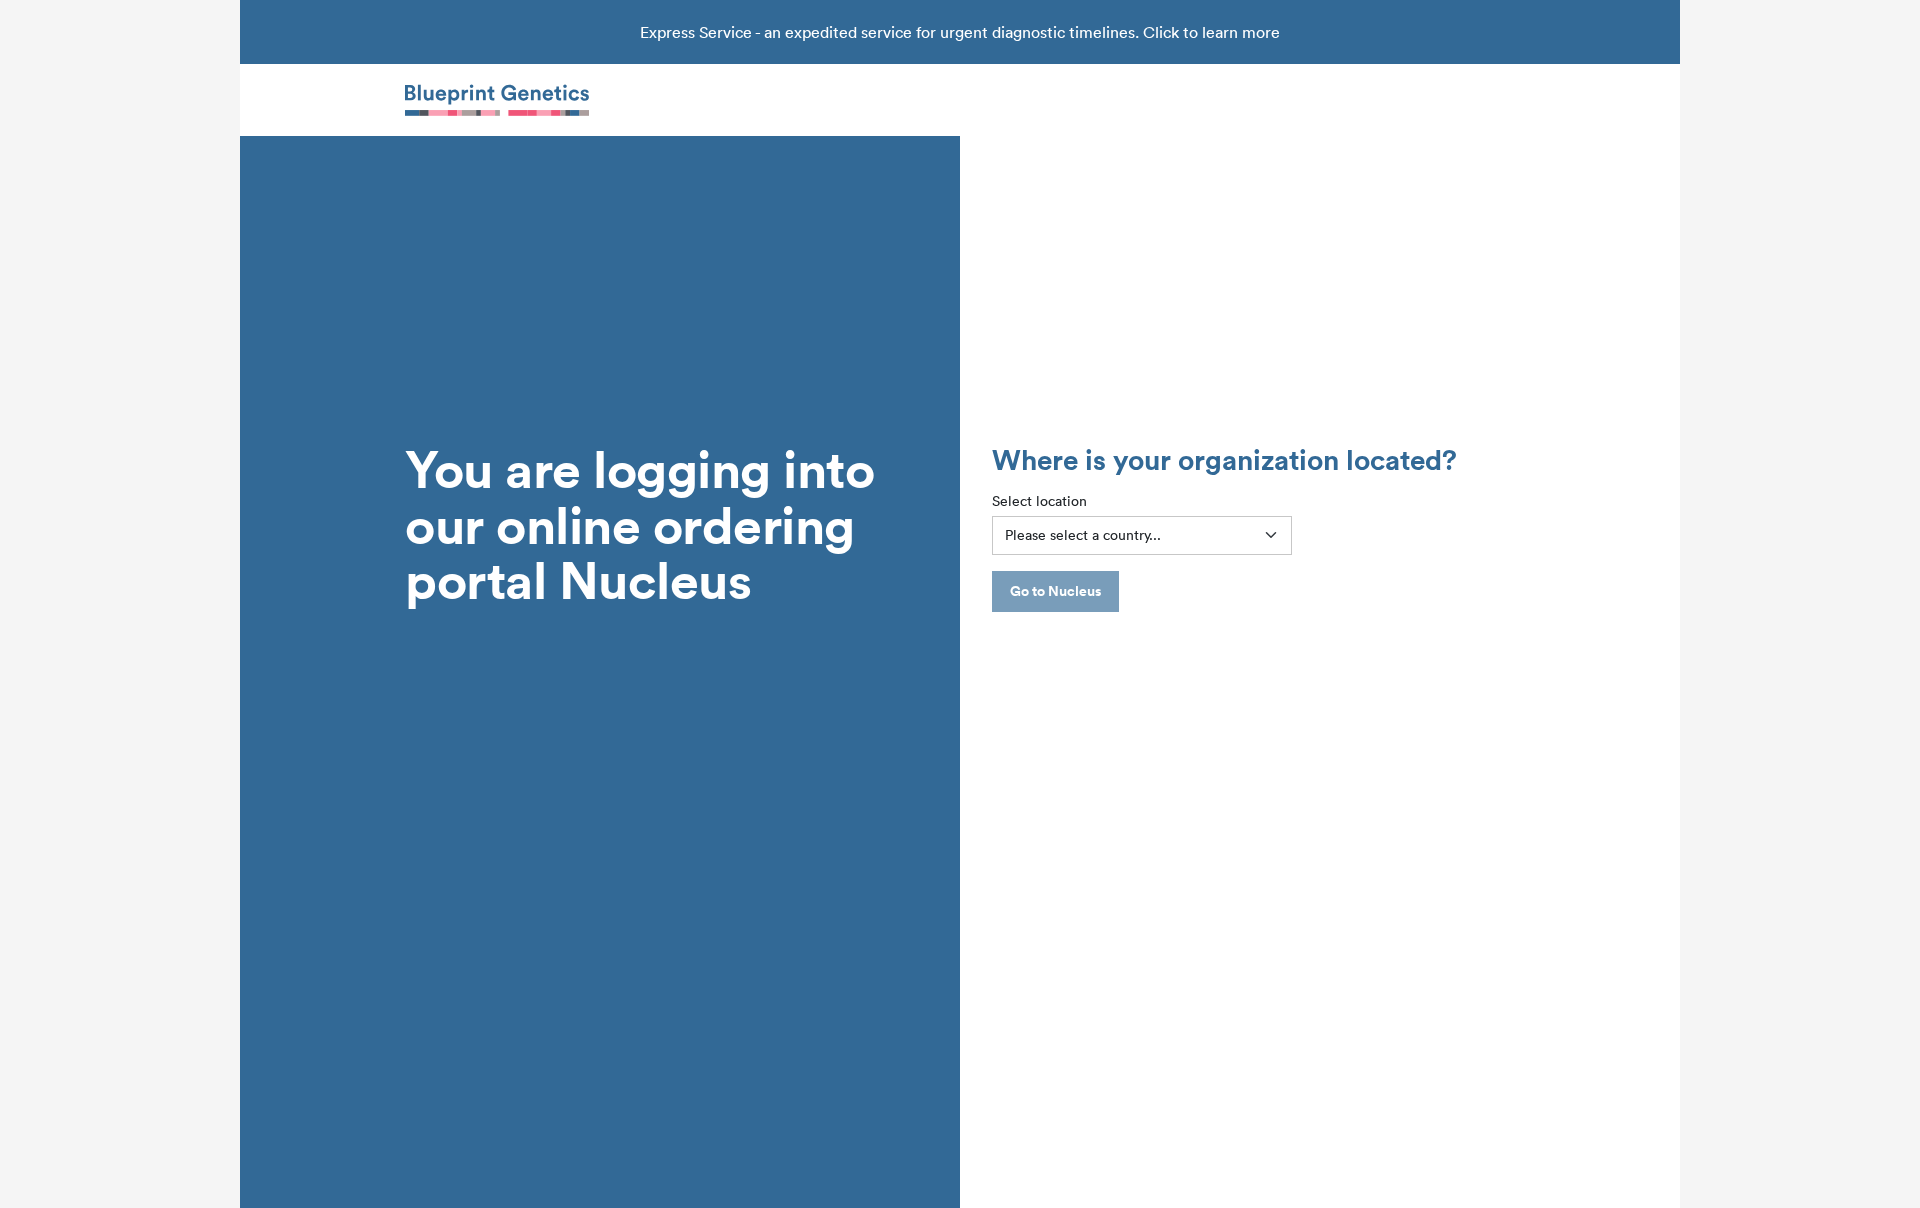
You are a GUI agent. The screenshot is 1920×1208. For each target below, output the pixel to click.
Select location (1039, 501)
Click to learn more (1211, 32)
